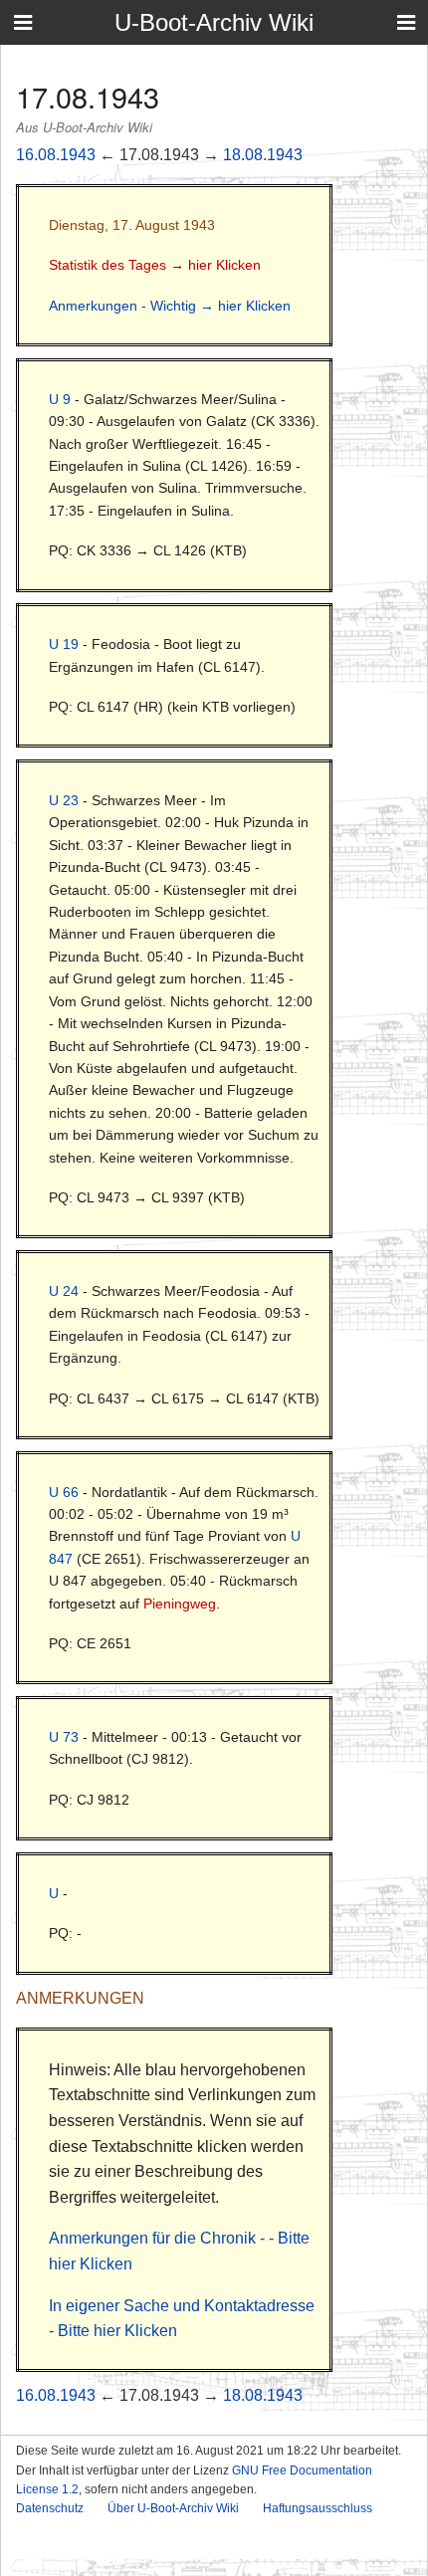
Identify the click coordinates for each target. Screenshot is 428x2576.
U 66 (64, 1492)
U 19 (64, 644)
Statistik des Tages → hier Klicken (155, 265)
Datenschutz (50, 2508)
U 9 (60, 399)
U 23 (64, 800)
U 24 (64, 1291)
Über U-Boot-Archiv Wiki (173, 2508)
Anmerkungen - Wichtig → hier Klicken (170, 306)
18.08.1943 (263, 155)
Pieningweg (180, 1604)
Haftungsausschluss (318, 2508)
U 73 (64, 1737)
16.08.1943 (56, 155)
